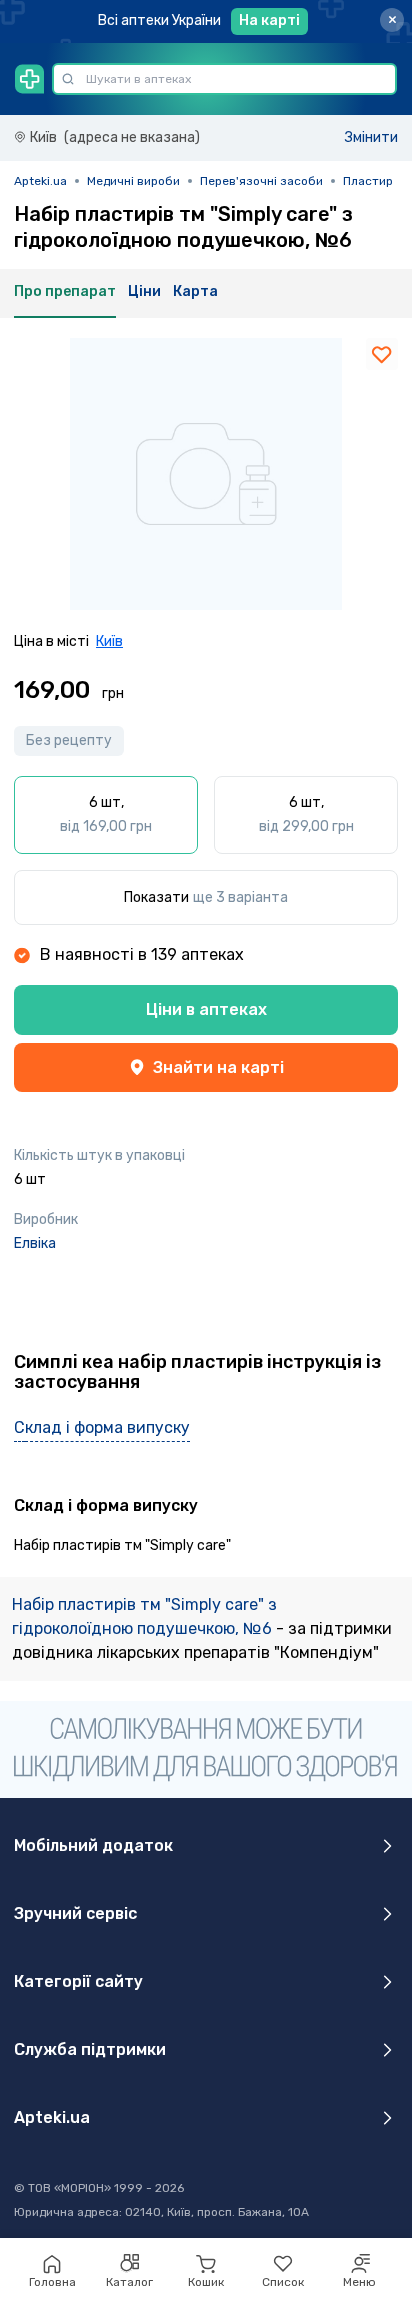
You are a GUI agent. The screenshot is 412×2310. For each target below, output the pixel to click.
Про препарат (65, 291)
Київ (109, 641)
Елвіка (35, 1243)
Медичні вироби (133, 181)
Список (283, 2282)
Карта (195, 291)
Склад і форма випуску (102, 1427)
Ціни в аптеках (206, 1009)
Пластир (368, 181)
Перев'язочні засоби (261, 181)
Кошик (206, 2282)
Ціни (144, 291)
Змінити (371, 137)
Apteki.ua (40, 181)
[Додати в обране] (382, 354)
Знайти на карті (218, 1067)
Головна (52, 2282)
